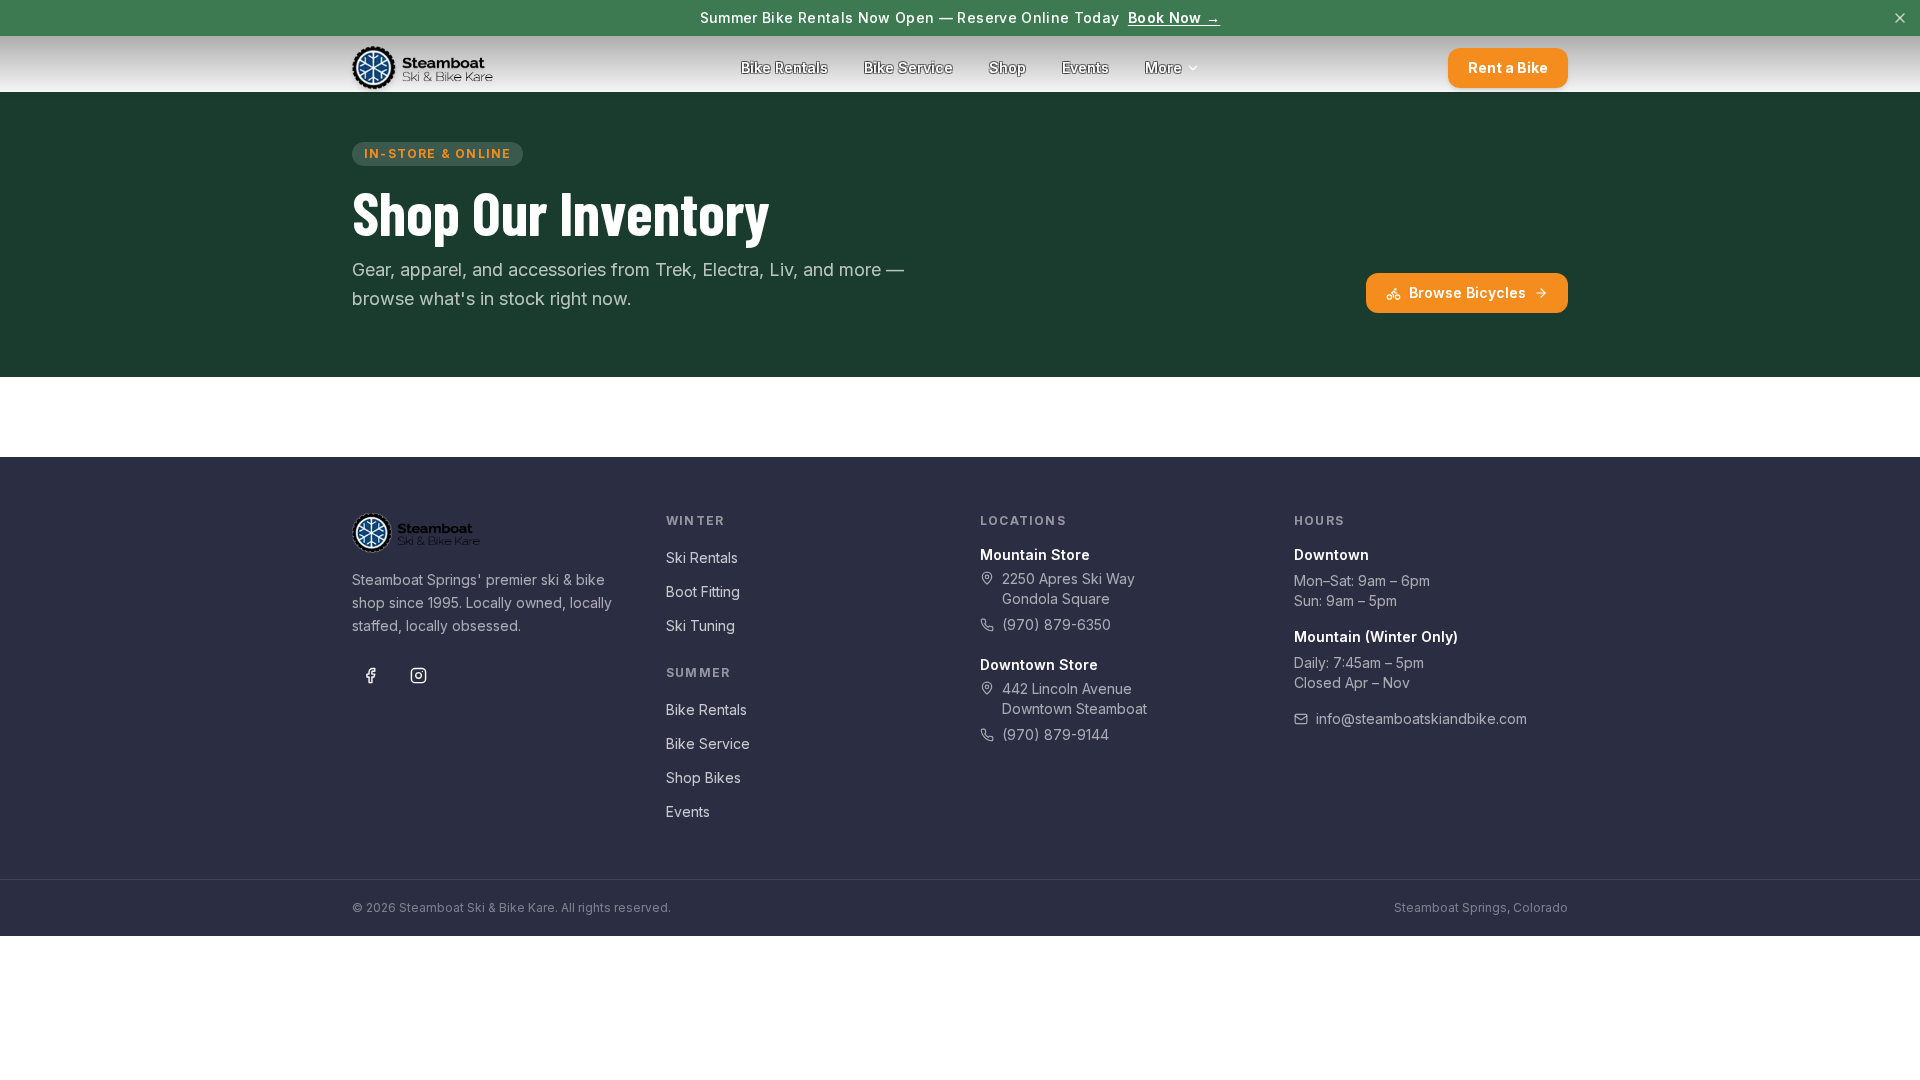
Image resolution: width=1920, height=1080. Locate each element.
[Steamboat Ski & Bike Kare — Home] (422, 68)
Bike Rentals (784, 67)
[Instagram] (418, 676)
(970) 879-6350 (1056, 624)
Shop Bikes (703, 777)
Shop (1007, 67)
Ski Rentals (702, 557)
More (1163, 67)
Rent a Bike (1508, 67)
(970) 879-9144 (1055, 734)
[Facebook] (370, 676)
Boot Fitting (703, 591)
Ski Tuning (700, 625)
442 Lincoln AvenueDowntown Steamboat (1074, 698)
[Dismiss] (1900, 18)
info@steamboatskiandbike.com (1421, 718)
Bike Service (908, 67)
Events (1085, 67)
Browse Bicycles (1467, 292)
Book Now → (1174, 17)
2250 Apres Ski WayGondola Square (1068, 588)
